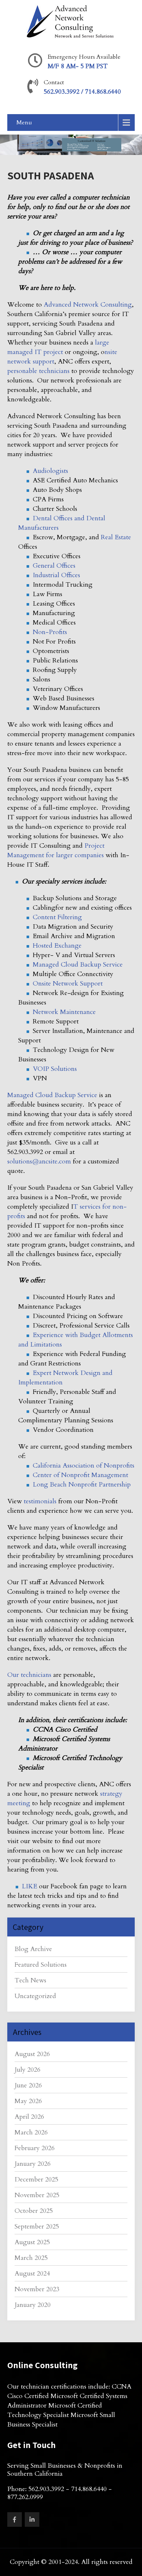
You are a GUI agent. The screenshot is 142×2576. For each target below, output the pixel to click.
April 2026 (29, 2117)
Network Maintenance (64, 1012)
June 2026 (28, 2085)
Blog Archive (33, 1949)
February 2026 (35, 2148)
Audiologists (50, 471)
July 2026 (27, 2070)
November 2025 (37, 2195)
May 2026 (28, 2101)
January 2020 (33, 2305)
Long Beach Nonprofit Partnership (82, 1485)
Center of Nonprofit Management (80, 1475)
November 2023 (37, 2289)
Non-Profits (50, 632)
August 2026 (32, 2054)
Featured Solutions (41, 1965)
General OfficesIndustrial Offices (56, 570)
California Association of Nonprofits (84, 1466)
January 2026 (33, 2164)
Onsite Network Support (68, 984)
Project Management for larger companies (56, 850)
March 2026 (31, 2132)
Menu (24, 123)
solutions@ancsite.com (39, 1161)
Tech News (30, 1980)
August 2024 (32, 2274)
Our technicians (29, 1675)
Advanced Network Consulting (88, 305)
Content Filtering (57, 917)
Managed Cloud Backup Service (78, 965)
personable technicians (38, 371)
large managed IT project (58, 347)
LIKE (29, 1886)
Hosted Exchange (57, 946)
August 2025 (32, 2242)
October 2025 (34, 2211)
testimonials (40, 1501)
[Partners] (25, 1430)
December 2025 (36, 2179)
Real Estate (116, 537)
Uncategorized (35, 1996)
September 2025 (37, 2227)
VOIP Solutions (55, 1069)
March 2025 (31, 2258)
